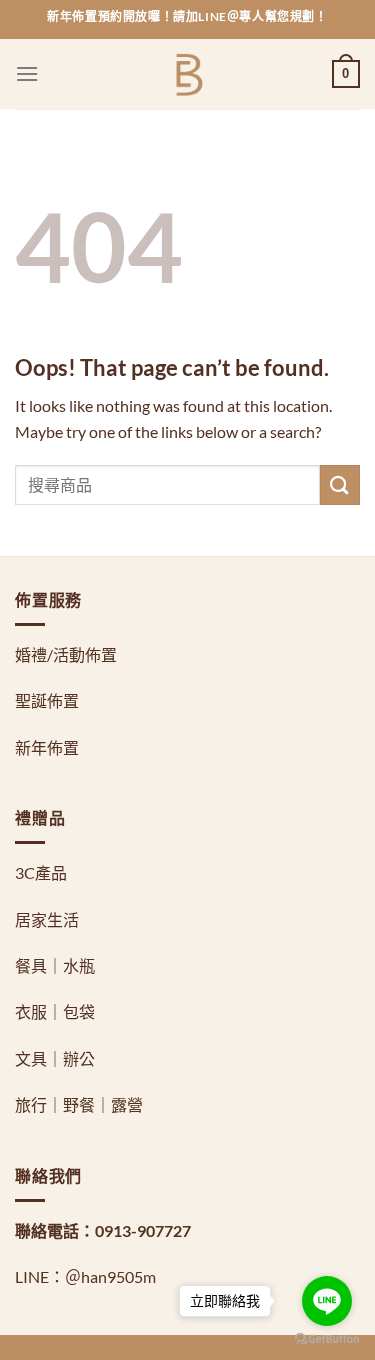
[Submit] (340, 484)
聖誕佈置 (47, 700)
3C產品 (41, 872)
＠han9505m (110, 1276)
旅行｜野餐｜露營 (79, 1104)
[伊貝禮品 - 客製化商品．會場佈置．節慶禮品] (187, 74)
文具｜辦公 (55, 1058)
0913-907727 (143, 1230)
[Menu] (27, 73)
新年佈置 (47, 747)
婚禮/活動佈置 (66, 654)
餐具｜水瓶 (55, 965)
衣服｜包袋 (55, 1011)
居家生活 (47, 919)
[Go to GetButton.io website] (327, 1339)
